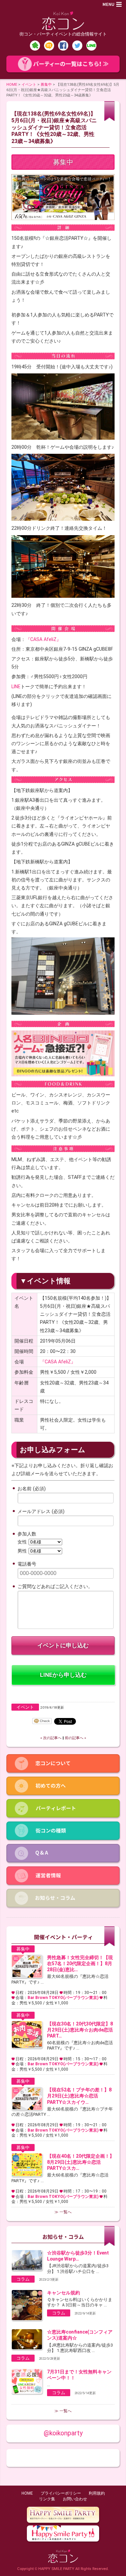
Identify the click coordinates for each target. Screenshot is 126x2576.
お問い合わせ (75, 2499)
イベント (29, 84)
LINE (16, 687)
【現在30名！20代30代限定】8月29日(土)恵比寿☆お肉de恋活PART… (80, 2030)
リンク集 (47, 2499)
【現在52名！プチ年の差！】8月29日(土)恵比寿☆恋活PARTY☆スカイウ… (79, 2096)
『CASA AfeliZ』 (43, 639)
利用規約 (97, 2493)
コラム (23, 2279)
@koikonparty (63, 2433)
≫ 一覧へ (63, 2212)
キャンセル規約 (64, 2293)
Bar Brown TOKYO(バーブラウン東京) (63, 1998)
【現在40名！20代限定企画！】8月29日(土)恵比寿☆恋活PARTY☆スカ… (81, 2162)
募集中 (46, 84)
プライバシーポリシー (61, 2493)
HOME (12, 84)
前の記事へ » (75, 1738)
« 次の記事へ (51, 1738)
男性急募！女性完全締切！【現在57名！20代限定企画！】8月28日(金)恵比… (80, 1963)
